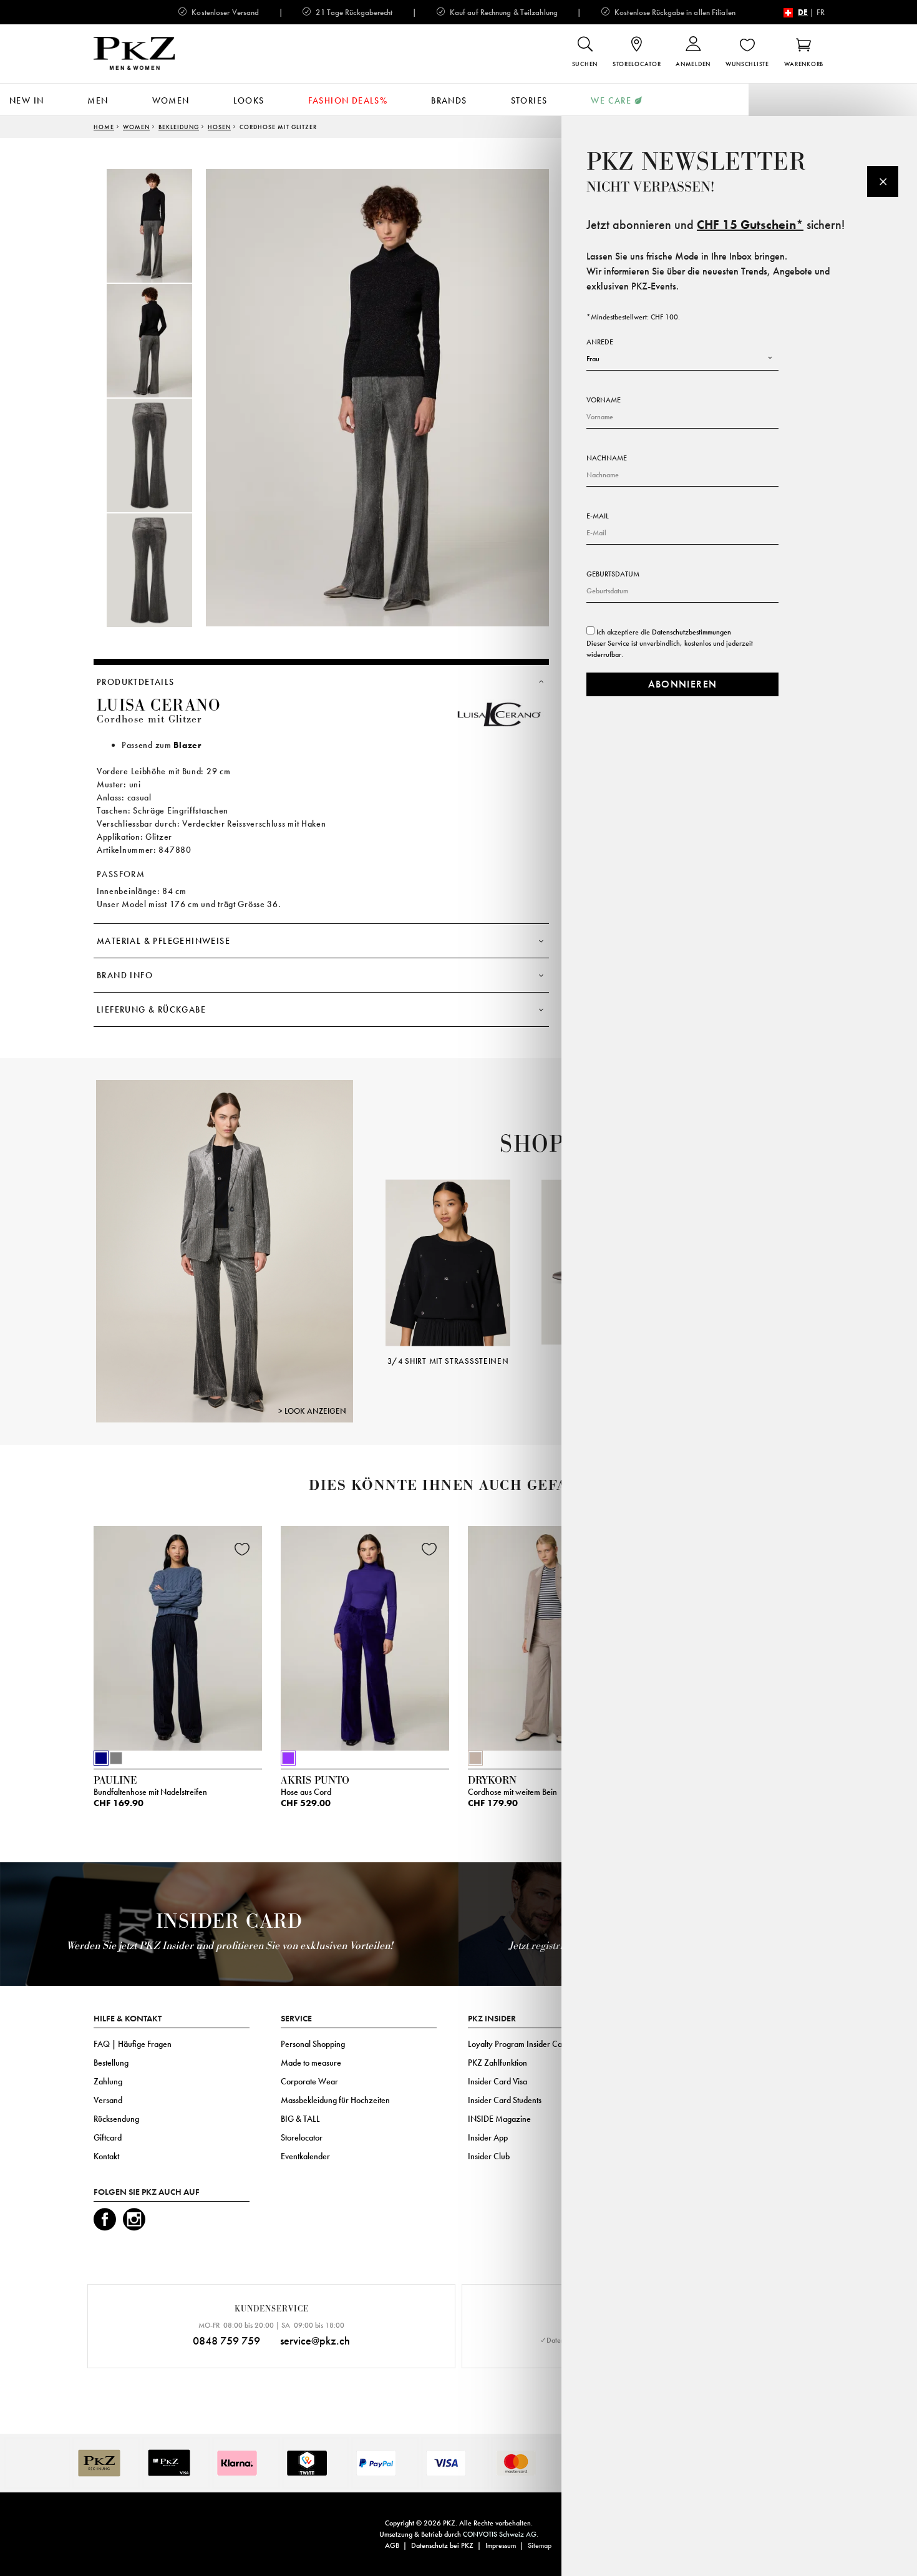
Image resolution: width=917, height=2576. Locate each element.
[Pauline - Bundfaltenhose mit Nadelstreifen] (178, 1635)
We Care (611, 100)
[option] (162, 226)
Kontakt (106, 2156)
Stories (529, 100)
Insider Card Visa (497, 2081)
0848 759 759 (226, 2340)
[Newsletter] (883, 182)
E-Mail (598, 516)
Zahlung (108, 2081)
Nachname (607, 458)
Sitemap (540, 2545)
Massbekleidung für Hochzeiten (335, 2100)
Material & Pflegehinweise (163, 941)
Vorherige (370, 1255)
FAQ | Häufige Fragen (133, 2044)
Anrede (600, 342)
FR (821, 12)
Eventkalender (305, 2156)
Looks (249, 100)
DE (803, 12)
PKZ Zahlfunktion (497, 2063)
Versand (108, 2100)
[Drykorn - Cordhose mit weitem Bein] (552, 1635)
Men (98, 100)
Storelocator (302, 2137)
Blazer (187, 745)
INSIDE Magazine (499, 2119)
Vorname (604, 400)
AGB (392, 2545)
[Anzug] (225, 1251)
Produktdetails (136, 682)
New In (27, 100)
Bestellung (111, 2063)
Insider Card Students (505, 2100)
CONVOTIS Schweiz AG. (501, 2534)
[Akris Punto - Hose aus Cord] (365, 1635)
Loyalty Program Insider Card (519, 2044)
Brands (449, 100)
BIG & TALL (300, 2119)
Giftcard (108, 2137)
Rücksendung (116, 2119)
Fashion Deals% (348, 100)
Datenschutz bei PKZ (442, 2545)
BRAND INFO (125, 975)
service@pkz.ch (315, 2340)
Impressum (501, 2545)
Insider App (488, 2137)
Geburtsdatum (613, 574)
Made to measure (311, 2063)
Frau (593, 359)
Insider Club (489, 2156)
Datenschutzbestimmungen (691, 632)
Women (171, 100)
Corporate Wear (309, 2081)
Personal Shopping (313, 2044)
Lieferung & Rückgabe (151, 1009)
